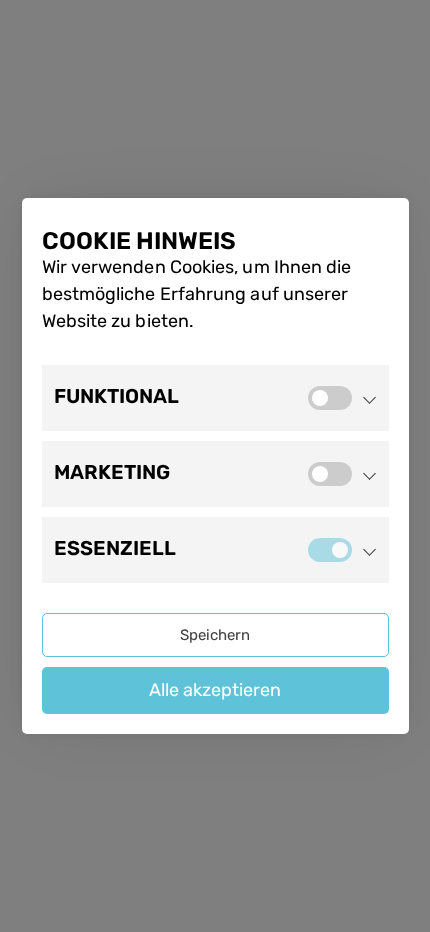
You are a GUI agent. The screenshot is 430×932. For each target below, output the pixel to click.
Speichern (215, 635)
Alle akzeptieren (215, 690)
